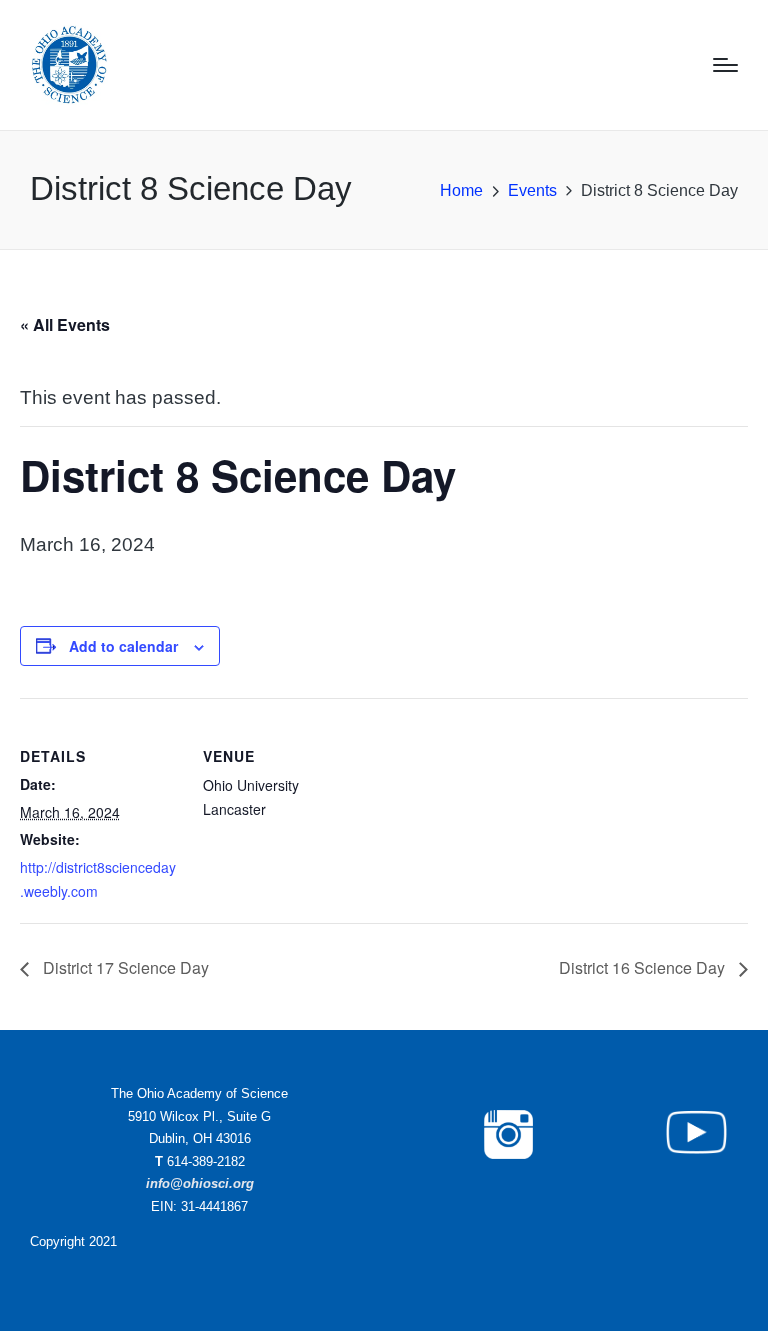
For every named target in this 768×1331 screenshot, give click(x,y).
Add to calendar (123, 646)
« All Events (65, 324)
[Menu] (725, 65)
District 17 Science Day (124, 967)
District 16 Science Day (644, 967)
